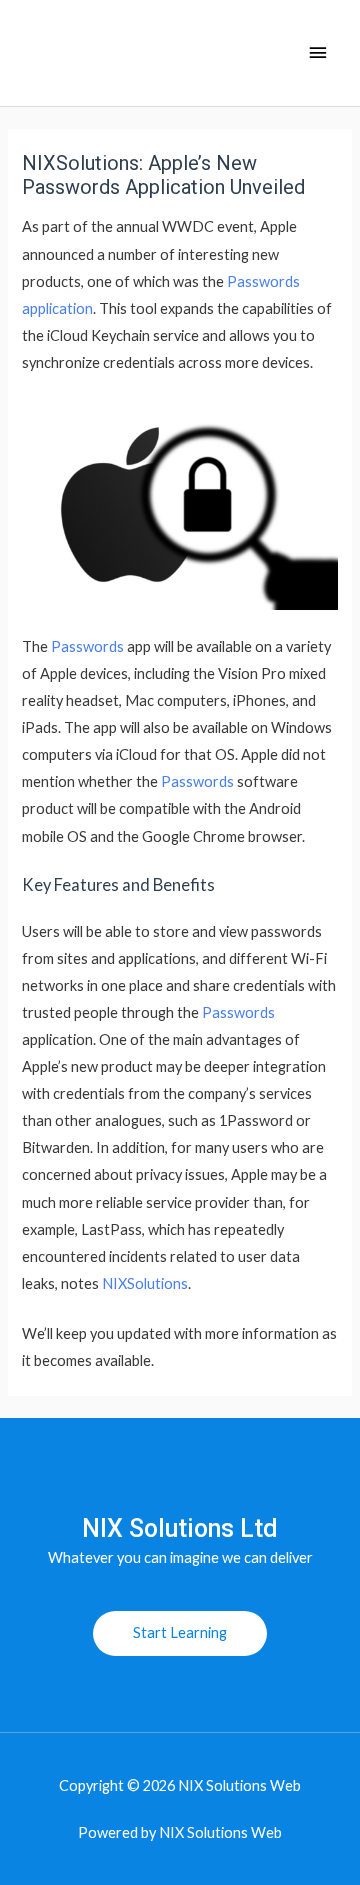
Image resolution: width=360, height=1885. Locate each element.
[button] (180, 1633)
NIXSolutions (145, 1283)
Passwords (87, 646)
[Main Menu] (318, 53)
